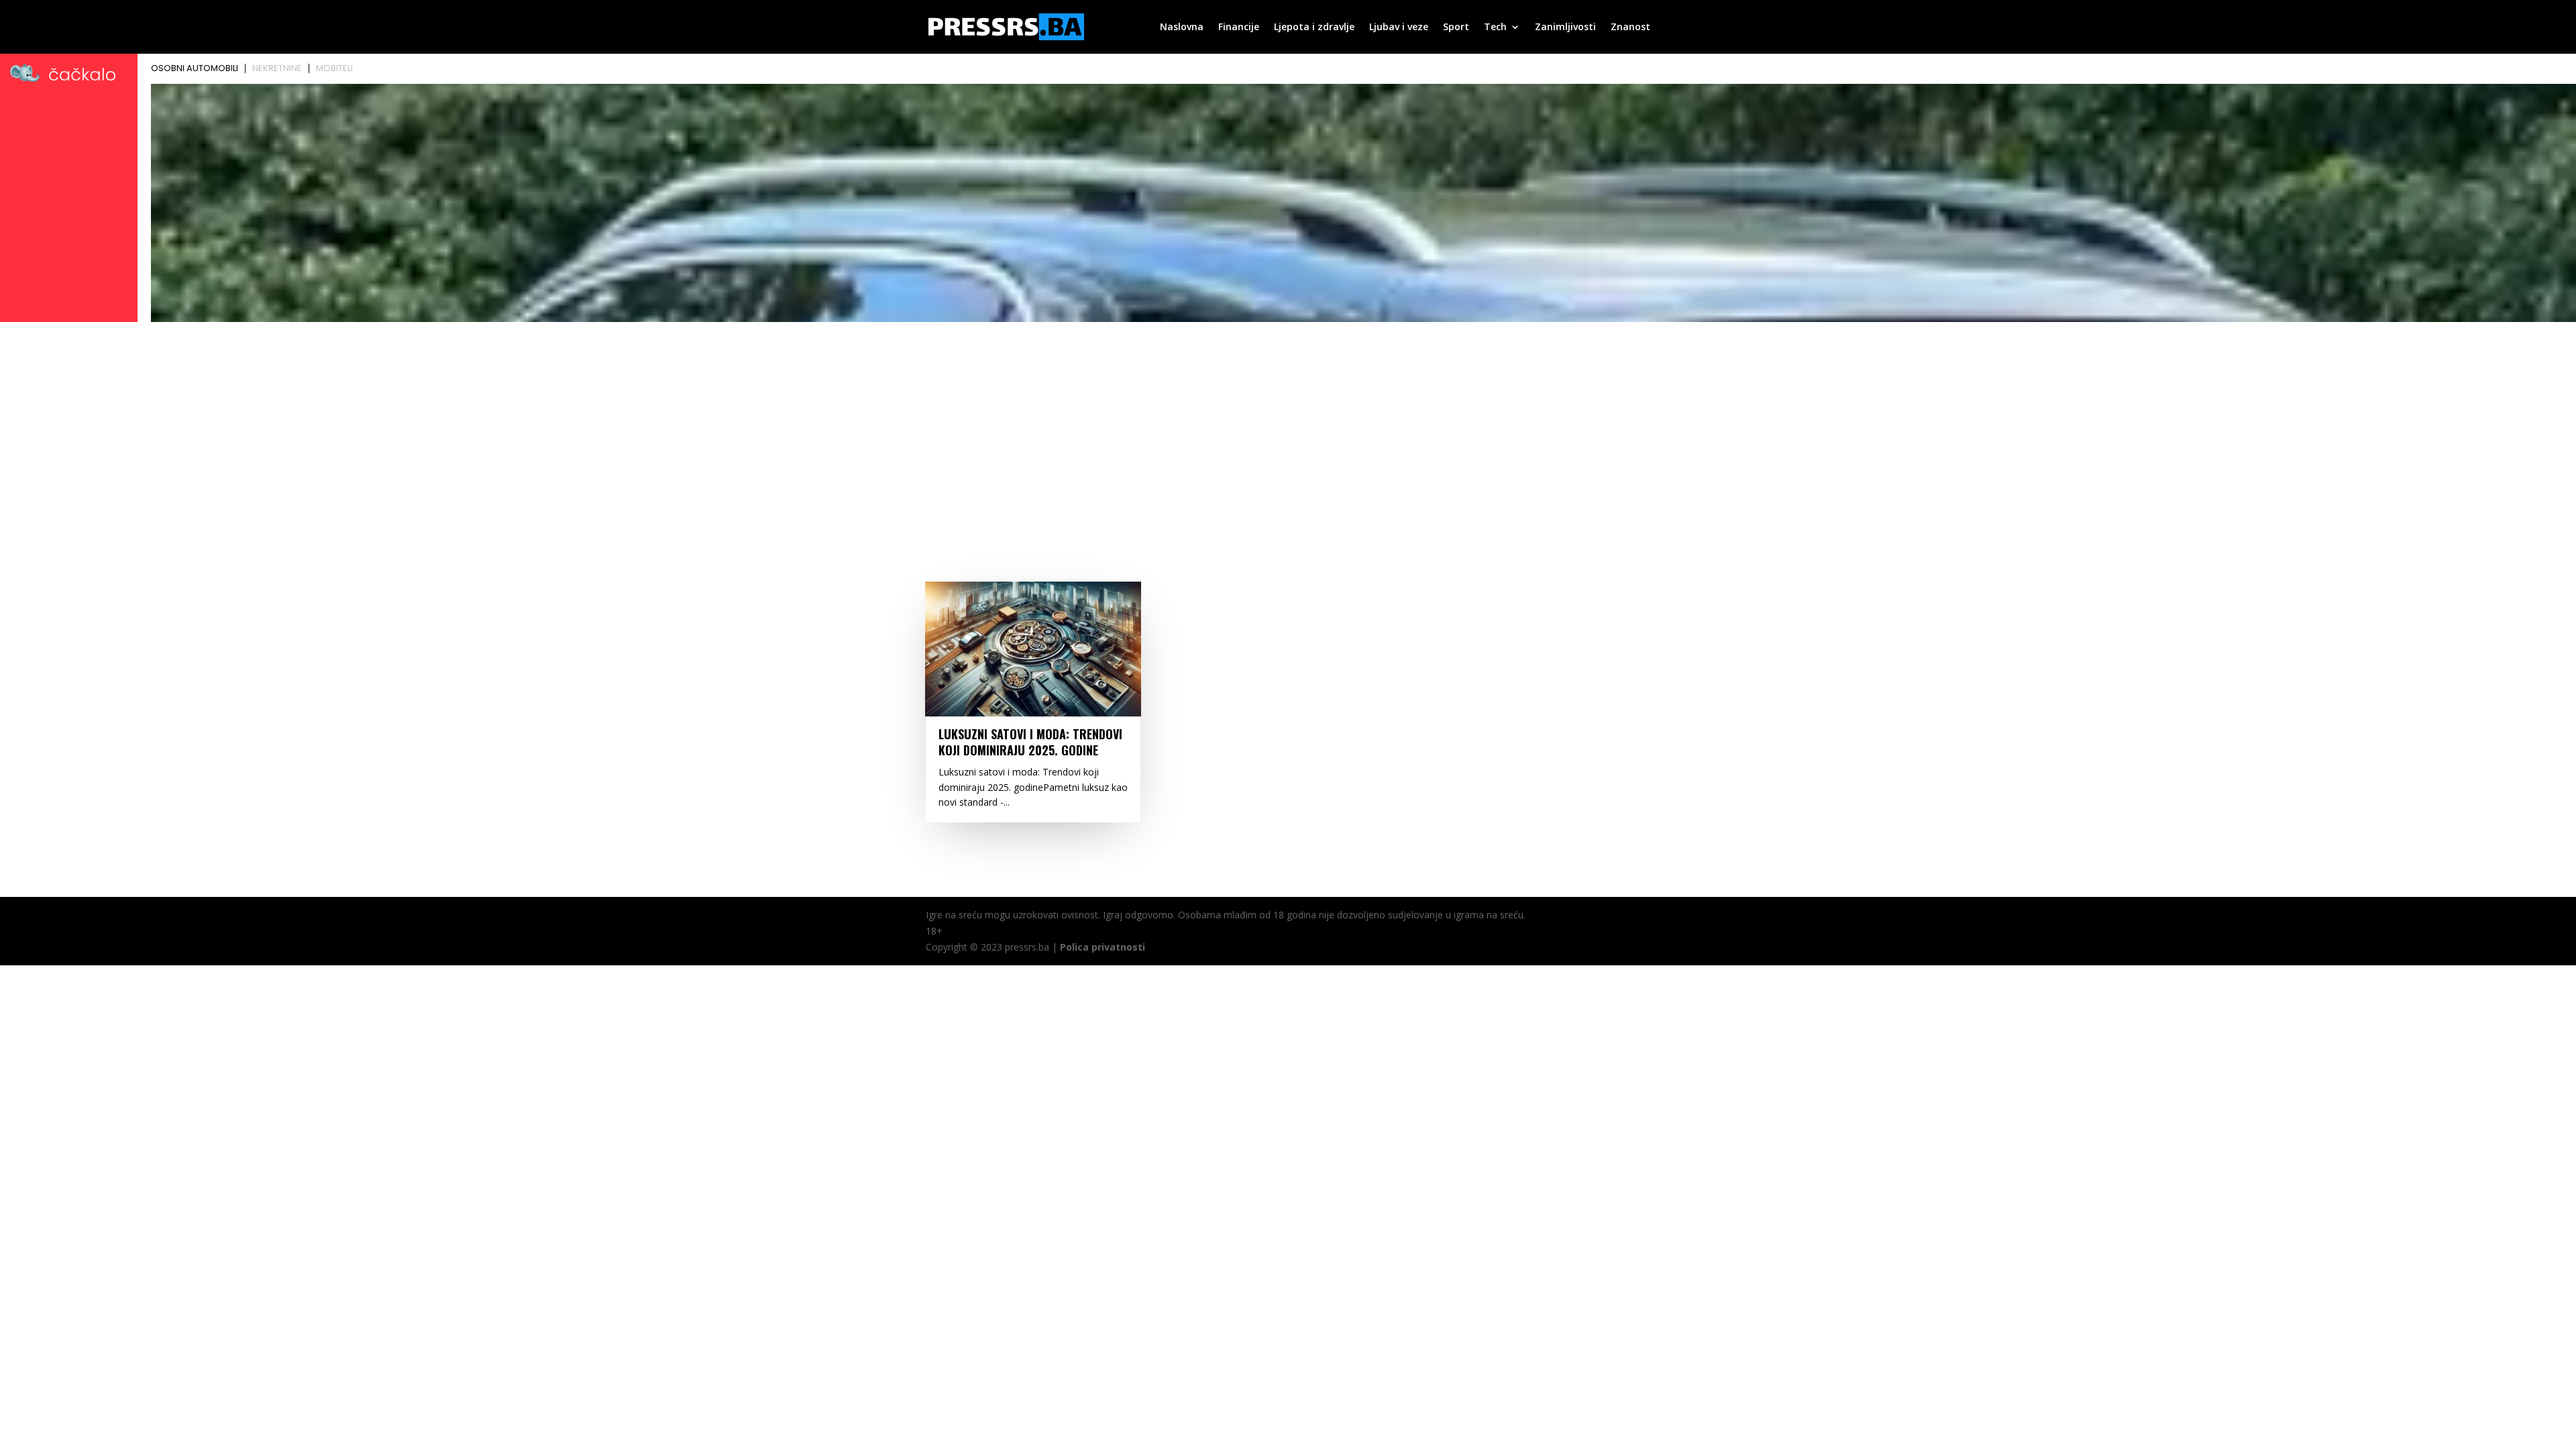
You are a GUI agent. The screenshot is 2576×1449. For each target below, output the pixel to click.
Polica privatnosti (1103, 947)
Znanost (1630, 28)
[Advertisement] (1288, 427)
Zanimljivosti (1565, 28)
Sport (1456, 28)
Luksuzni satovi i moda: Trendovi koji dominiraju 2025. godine (1030, 742)
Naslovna (1182, 28)
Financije (1239, 28)
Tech (1495, 28)
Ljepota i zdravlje (1314, 28)
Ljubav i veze (1399, 28)
